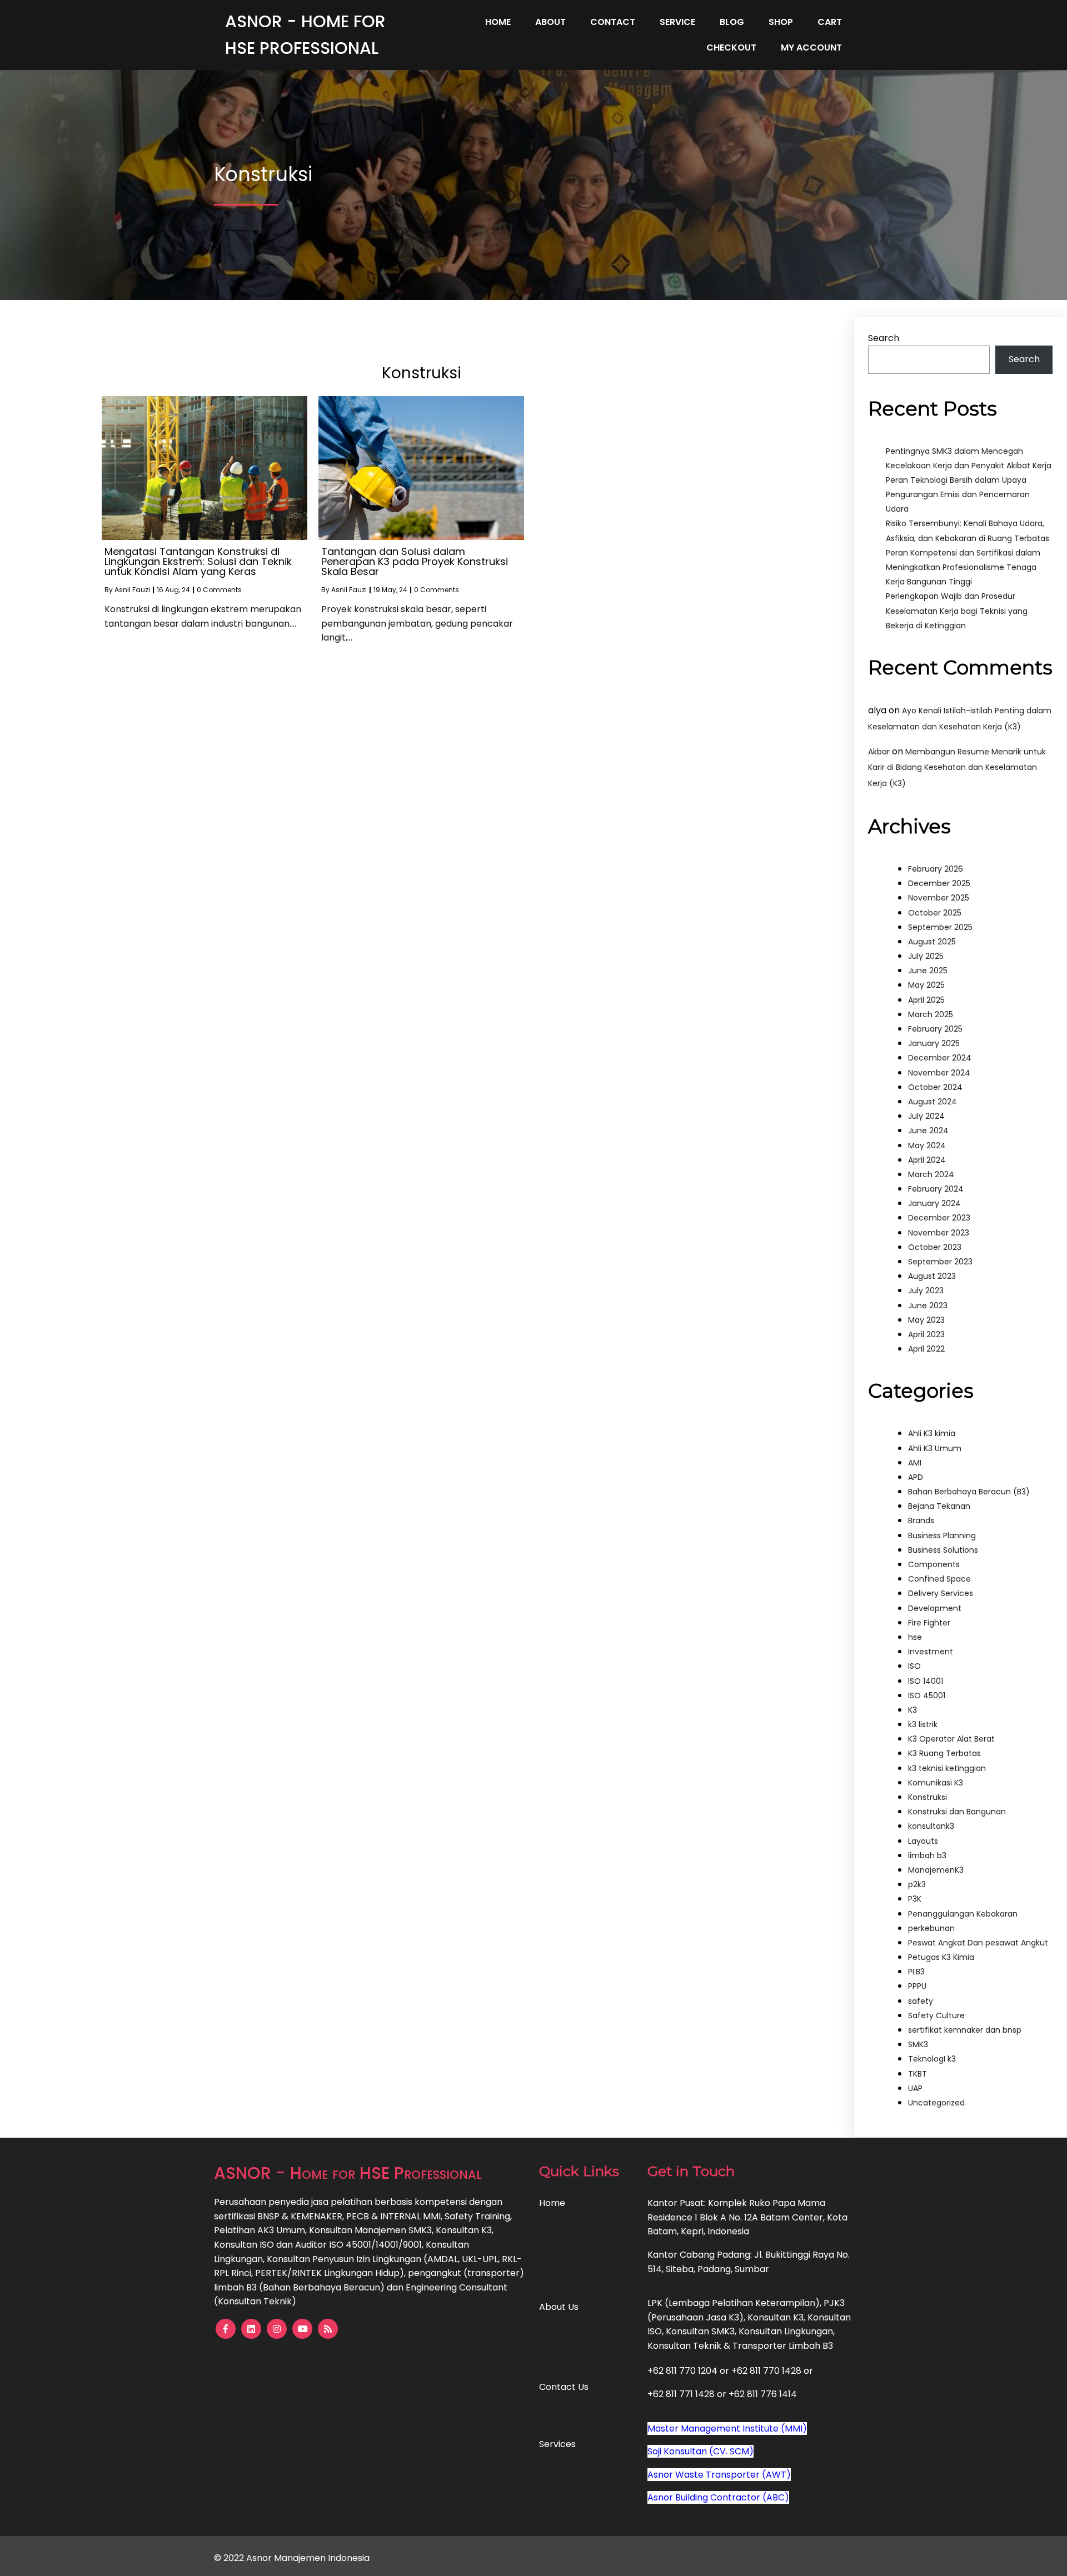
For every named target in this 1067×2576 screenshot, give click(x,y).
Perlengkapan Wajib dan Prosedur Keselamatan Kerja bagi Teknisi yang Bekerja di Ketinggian (957, 611)
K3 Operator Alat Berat (951, 1739)
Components (934, 1564)
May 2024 (927, 1146)
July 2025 (926, 956)
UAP (915, 2088)
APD (916, 1477)
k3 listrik (923, 1724)
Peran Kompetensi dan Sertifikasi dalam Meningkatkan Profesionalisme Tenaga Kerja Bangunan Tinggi (963, 567)
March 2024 (931, 1174)
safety (921, 2001)
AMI (915, 1463)
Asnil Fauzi (132, 590)
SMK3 (918, 2044)
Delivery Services (941, 1593)
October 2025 (935, 913)
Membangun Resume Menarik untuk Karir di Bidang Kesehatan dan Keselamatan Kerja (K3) (957, 768)
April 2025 (926, 1000)
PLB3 (916, 1972)
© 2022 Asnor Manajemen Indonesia (292, 2558)
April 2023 (926, 1334)
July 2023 (926, 1290)
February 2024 (936, 1189)
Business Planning (942, 1535)
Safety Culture (936, 2015)
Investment (931, 1652)
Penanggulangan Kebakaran (963, 1914)
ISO (914, 1666)
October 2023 (935, 1247)
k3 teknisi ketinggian (947, 1768)
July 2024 (926, 1116)
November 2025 (939, 898)
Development (935, 1608)
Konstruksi (928, 1797)
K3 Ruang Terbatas (944, 1753)
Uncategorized (936, 2103)
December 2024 (940, 1058)
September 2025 (940, 927)
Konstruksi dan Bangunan (957, 1812)
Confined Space (939, 1579)
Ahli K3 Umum (935, 1448)
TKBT (918, 2074)
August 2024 (933, 1102)
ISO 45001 (927, 1695)
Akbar (879, 752)
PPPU (917, 1986)
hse (915, 1637)
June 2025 (928, 971)
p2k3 (917, 1884)
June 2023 (928, 1305)
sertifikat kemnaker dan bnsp (965, 2030)
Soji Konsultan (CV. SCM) (700, 2451)
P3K (915, 1899)
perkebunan (931, 1928)
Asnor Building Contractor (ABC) (718, 2497)
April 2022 (926, 1349)
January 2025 (934, 1043)
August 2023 (932, 1276)
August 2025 (932, 942)
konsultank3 (931, 1826)
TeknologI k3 (932, 2059)
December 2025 (939, 883)
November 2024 (939, 1073)
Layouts (923, 1841)
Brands (921, 1520)
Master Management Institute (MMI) (727, 2429)
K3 (913, 1710)
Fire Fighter (929, 1623)
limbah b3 (927, 1855)
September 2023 (940, 1262)
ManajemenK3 (936, 1870)
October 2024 (935, 1087)
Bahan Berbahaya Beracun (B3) (969, 1492)
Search (884, 338)
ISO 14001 (926, 1681)
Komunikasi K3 (936, 1783)
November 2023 (939, 1233)
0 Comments (219, 590)
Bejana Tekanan (939, 1506)
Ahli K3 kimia (932, 1433)
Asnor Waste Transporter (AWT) (719, 2475)
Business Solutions (943, 1550)
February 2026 (936, 869)
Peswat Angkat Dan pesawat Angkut (978, 1943)
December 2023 (939, 1218)
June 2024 (928, 1131)
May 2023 (926, 1320)
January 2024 (934, 1203)
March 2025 (931, 1014)
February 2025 (935, 1029)
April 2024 (927, 1160)
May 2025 (926, 985)
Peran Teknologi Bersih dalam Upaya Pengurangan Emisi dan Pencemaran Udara (958, 494)
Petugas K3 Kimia (941, 1957)
